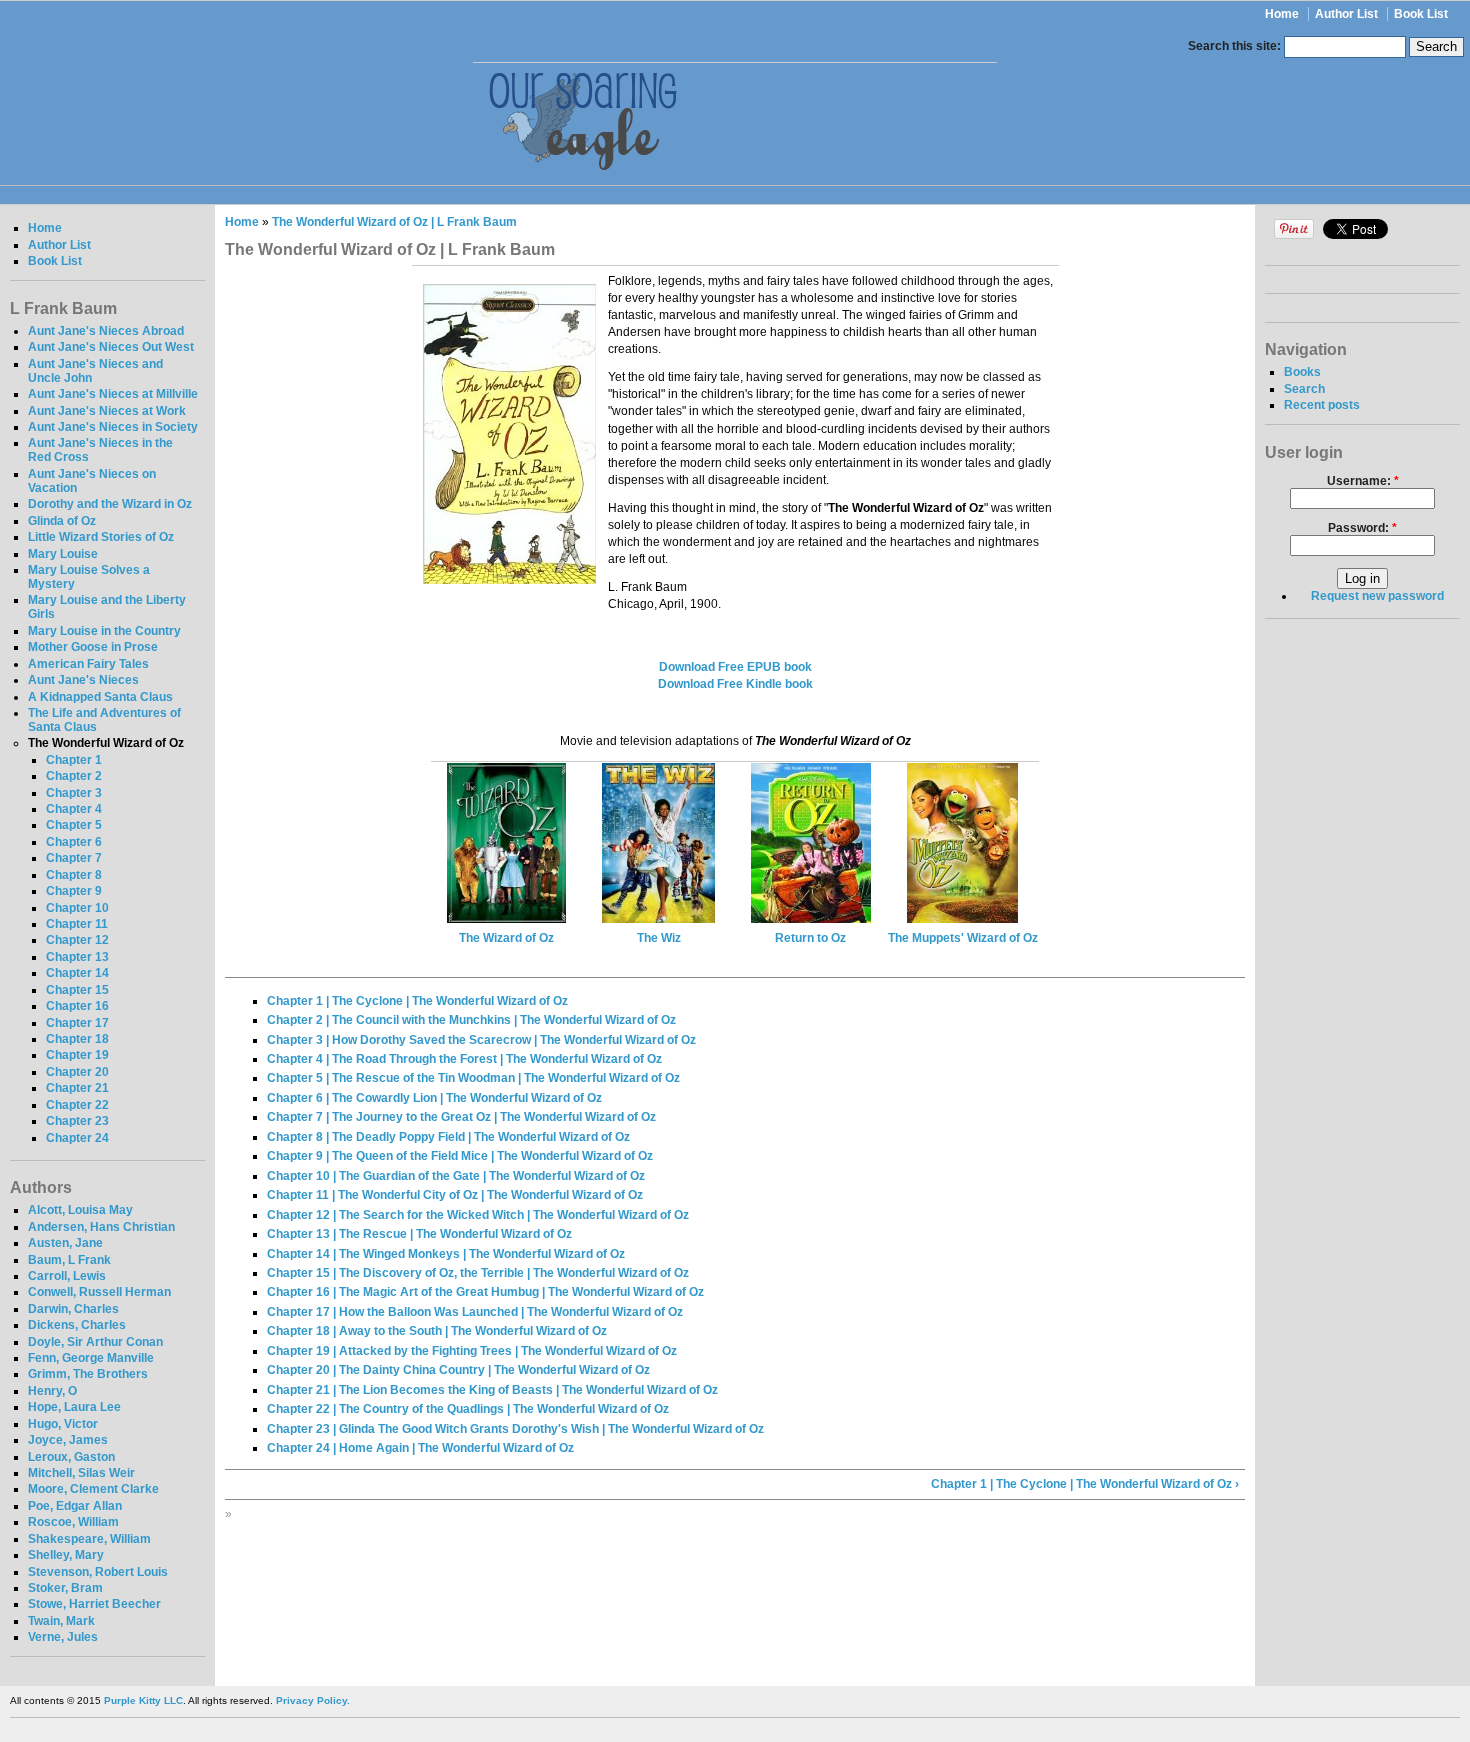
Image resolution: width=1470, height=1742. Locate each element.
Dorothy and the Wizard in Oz (110, 504)
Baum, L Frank (69, 1260)
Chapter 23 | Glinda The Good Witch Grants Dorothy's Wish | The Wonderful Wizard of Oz (515, 1429)
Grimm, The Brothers (88, 1374)
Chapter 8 (74, 875)
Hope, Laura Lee (74, 1407)
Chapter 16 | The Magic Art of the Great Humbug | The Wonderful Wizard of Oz (485, 1292)
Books (1302, 372)
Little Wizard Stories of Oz (101, 537)
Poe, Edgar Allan (75, 1506)
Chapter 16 (77, 1006)
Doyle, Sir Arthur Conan (95, 1342)
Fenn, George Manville (91, 1358)
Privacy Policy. (313, 1700)
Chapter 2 (74, 776)
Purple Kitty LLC (143, 1700)
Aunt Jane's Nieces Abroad (106, 331)
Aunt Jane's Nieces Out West (111, 347)
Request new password (1377, 596)
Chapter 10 (77, 908)
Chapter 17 (77, 1023)
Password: (1362, 528)
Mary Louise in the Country (104, 631)
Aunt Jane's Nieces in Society (113, 427)
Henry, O (52, 1391)
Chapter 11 (77, 924)
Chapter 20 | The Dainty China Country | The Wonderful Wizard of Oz (458, 1370)
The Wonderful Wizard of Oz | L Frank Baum (394, 222)
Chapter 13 (77, 957)
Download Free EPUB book (735, 667)
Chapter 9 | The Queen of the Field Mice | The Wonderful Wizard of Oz (460, 1156)
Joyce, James (68, 1440)
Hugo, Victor (63, 1424)
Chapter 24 (77, 1138)
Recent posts (1322, 405)
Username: (1363, 481)
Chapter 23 (77, 1121)
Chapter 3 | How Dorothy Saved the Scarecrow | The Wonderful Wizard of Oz (481, 1040)
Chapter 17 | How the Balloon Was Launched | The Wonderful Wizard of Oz (475, 1312)
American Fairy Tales (88, 664)
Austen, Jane (65, 1243)
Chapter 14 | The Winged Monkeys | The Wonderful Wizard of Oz (446, 1254)
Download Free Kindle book (735, 684)
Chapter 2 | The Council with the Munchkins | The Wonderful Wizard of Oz (471, 1020)
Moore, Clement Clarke (93, 1489)
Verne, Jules (63, 1637)
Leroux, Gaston (71, 1457)
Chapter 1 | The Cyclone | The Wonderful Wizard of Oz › (1085, 1484)
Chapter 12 (77, 940)
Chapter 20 (77, 1072)
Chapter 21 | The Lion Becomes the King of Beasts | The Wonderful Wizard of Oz (492, 1390)
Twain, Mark (61, 1621)
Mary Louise (63, 554)
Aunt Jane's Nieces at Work (107, 411)
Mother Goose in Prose (93, 647)
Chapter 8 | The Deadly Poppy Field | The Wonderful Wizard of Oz (448, 1137)
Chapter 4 (74, 809)
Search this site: (1236, 46)
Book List (1421, 14)
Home (1282, 14)
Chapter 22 (77, 1105)
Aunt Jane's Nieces (83, 680)
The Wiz (659, 938)
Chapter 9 (74, 891)
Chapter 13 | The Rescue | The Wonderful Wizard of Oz (419, 1234)
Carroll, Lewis (67, 1276)
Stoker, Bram (65, 1588)
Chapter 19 (77, 1055)
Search (1304, 389)
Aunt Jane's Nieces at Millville (113, 394)
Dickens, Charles (77, 1325)
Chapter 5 (74, 825)
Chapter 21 (77, 1088)
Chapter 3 (74, 793)
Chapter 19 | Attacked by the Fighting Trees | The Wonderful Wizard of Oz (472, 1351)
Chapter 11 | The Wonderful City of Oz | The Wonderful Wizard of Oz (455, 1195)
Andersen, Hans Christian (101, 1227)
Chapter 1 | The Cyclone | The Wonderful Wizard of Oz (417, 1001)
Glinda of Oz (62, 521)
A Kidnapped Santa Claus (100, 697)
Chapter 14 (77, 973)
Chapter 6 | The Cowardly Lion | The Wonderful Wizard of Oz (434, 1098)
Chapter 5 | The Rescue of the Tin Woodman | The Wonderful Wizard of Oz (473, 1078)
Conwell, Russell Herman (99, 1292)
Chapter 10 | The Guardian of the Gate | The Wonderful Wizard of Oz (456, 1176)
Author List (1346, 14)
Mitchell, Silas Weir (81, 1473)
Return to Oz (810, 938)
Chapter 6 (74, 842)
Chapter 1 (74, 760)
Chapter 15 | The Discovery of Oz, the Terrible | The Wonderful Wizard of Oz (478, 1273)
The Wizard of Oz (506, 938)
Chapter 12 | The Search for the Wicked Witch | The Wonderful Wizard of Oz (478, 1215)
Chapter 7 (74, 858)
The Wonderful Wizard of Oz (106, 743)
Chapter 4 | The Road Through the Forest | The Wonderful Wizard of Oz (464, 1059)
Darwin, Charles (73, 1309)
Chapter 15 (77, 990)
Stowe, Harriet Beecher (94, 1604)
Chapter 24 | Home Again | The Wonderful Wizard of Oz (420, 1448)
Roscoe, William (73, 1522)
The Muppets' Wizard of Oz (963, 938)
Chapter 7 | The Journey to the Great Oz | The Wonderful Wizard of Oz (461, 1117)
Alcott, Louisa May (80, 1210)
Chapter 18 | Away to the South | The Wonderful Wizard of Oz (437, 1331)
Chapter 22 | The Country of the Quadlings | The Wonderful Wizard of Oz (468, 1409)
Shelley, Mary (66, 1555)
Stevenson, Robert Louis (98, 1572)
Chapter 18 (77, 1039)
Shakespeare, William (89, 1539)
